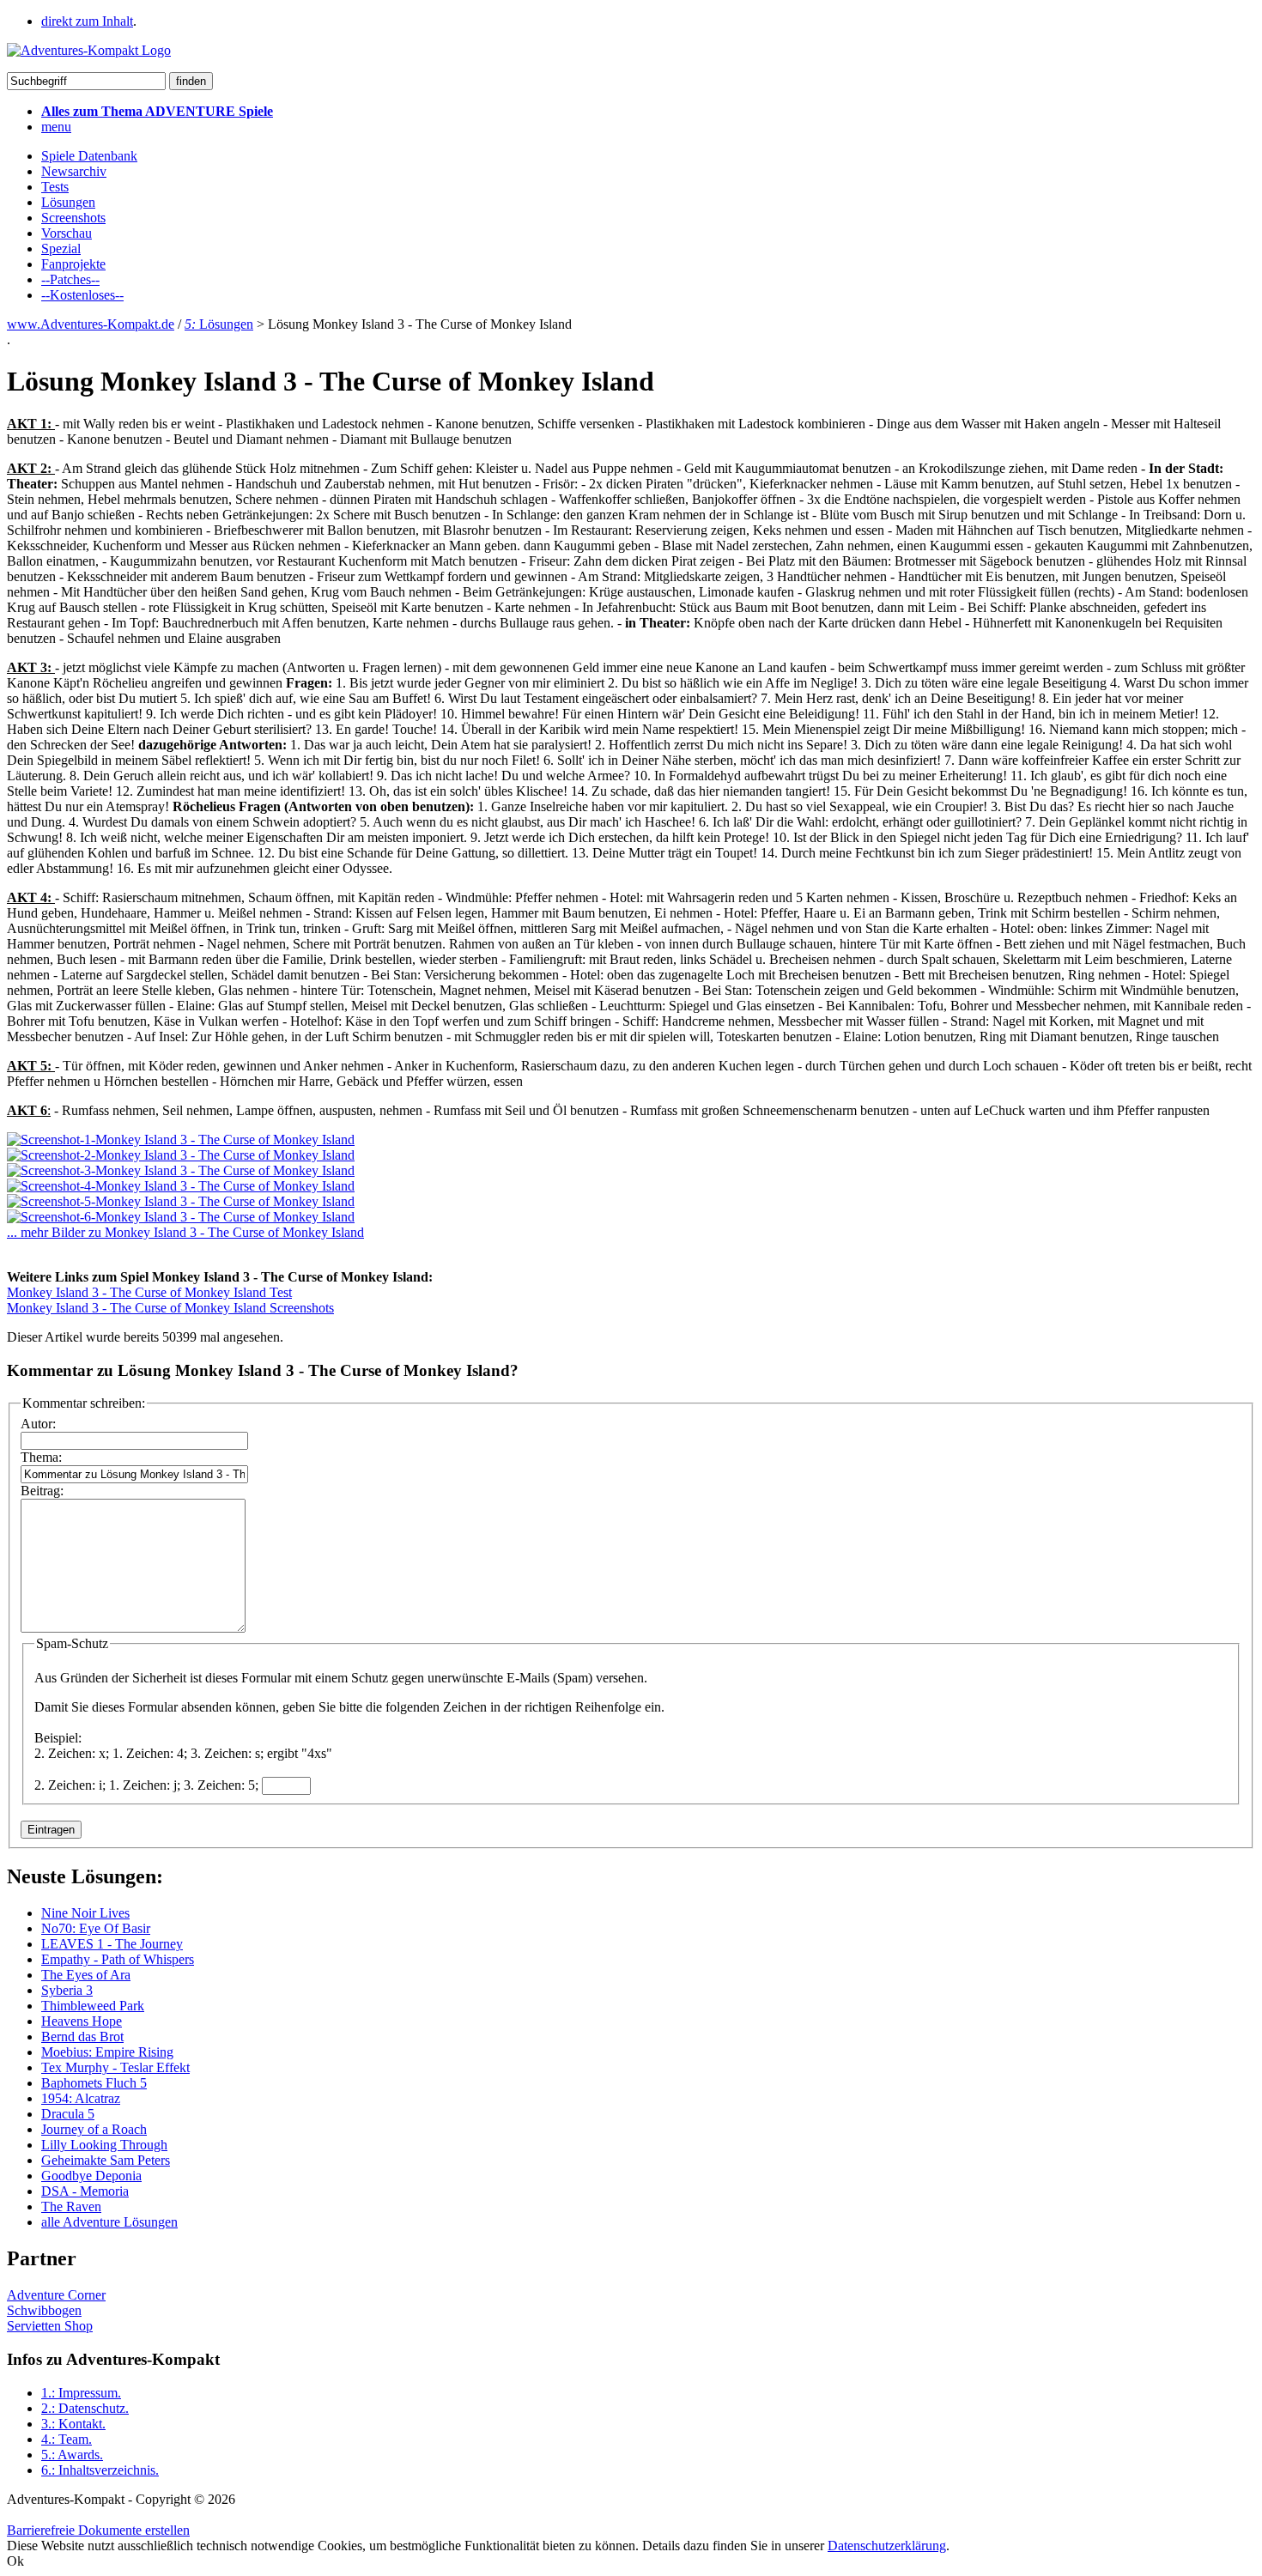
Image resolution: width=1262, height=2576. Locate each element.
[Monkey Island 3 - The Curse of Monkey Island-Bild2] (181, 1155)
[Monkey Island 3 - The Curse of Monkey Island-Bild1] (181, 1140)
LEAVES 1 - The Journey (112, 1944)
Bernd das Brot (82, 2037)
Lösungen (68, 202)
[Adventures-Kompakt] (89, 50)
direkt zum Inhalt (87, 21)
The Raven (71, 2206)
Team (67, 2439)
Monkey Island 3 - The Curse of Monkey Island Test (149, 1292)
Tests (55, 187)
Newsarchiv (74, 171)
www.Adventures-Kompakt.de (91, 324)
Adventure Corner (56, 2295)
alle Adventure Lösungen (109, 2222)
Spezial (61, 249)
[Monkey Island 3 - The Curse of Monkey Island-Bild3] (181, 1170)
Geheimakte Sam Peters (106, 2160)
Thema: (41, 1457)
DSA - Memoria (85, 2191)
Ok (15, 2561)
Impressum (81, 2393)
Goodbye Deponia (91, 2176)
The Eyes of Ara (86, 1975)
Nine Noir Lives (85, 1913)
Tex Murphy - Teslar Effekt (115, 2067)
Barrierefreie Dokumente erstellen (98, 2530)
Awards (72, 2455)
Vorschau (67, 233)
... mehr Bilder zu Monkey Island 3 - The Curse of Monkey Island (185, 1232)
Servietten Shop (50, 2326)
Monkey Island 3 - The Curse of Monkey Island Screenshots (170, 1308)
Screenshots (73, 218)
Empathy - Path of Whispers (118, 1959)
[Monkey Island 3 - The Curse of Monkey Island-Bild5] (181, 1201)
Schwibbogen (44, 2310)
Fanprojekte (73, 264)
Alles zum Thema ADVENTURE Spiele (157, 111)
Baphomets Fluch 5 (94, 2083)
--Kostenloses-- (82, 295)
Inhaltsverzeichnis (100, 2470)
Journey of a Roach (94, 2129)
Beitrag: (42, 1491)
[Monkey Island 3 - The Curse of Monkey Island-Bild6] (181, 1217)
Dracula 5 (68, 2114)
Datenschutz (85, 2408)
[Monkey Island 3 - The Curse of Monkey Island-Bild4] (181, 1186)
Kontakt (73, 2424)
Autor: (38, 1424)
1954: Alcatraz (81, 2098)
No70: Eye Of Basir (96, 1928)
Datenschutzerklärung (887, 2546)
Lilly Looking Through (104, 2145)
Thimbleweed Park (93, 2006)
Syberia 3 (67, 1990)
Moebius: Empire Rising (107, 2052)
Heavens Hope (82, 2021)
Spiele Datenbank (89, 156)
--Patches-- (70, 279)
